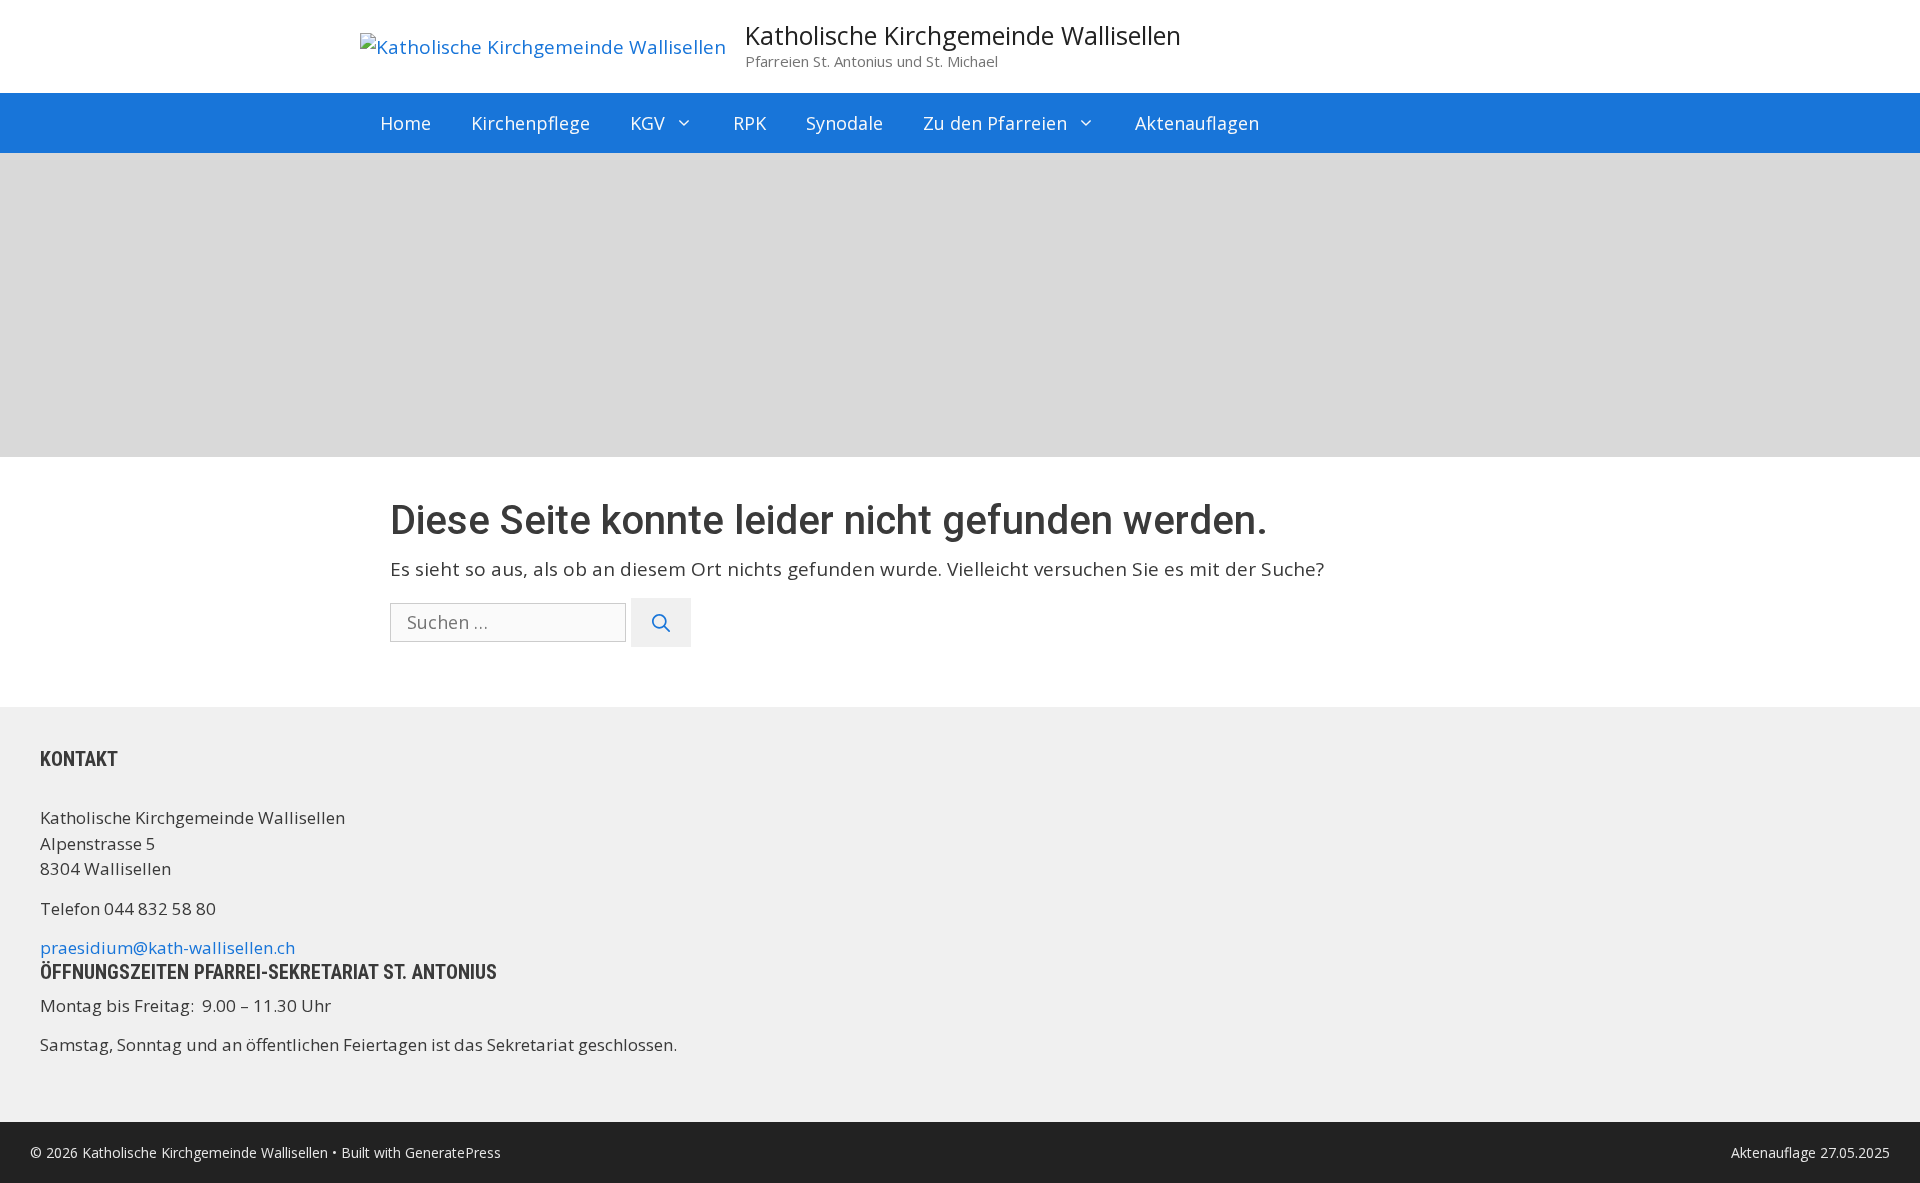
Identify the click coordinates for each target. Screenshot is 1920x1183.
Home (405, 123)
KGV (647, 123)
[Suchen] (661, 622)
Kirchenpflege (530, 123)
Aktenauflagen (1197, 123)
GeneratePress (453, 1152)
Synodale (844, 123)
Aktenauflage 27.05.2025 (1810, 1152)
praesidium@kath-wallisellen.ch (167, 947)
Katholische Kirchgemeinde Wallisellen (963, 35)
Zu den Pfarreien (995, 123)
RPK (749, 123)
